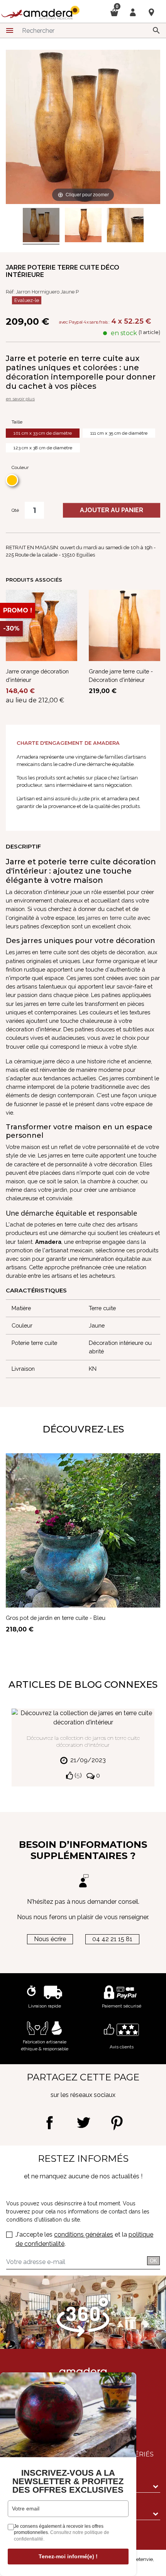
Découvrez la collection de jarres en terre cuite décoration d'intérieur (83, 1741)
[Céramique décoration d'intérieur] (83, 226)
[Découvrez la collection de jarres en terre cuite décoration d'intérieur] (83, 1718)
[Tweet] (83, 2123)
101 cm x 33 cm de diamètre (43, 433)
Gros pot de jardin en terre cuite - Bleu (56, 1618)
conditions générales (84, 2234)
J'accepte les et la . (84, 2239)
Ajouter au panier (112, 510)
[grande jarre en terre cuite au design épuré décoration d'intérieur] (125, 226)
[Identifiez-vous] (133, 12)
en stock (124, 333)
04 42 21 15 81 (112, 1939)
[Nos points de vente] (151, 12)
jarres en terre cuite (111, 918)
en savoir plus (20, 399)
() (77, 1776)
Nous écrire (50, 1939)
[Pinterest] (117, 2123)
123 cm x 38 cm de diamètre (43, 448)
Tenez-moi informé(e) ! (68, 2556)
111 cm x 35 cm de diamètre (119, 433)
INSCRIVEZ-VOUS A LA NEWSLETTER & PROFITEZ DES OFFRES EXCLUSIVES (68, 2482)
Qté (15, 510)
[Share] (50, 2123)
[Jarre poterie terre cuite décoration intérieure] (41, 226)
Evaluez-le (27, 300)
